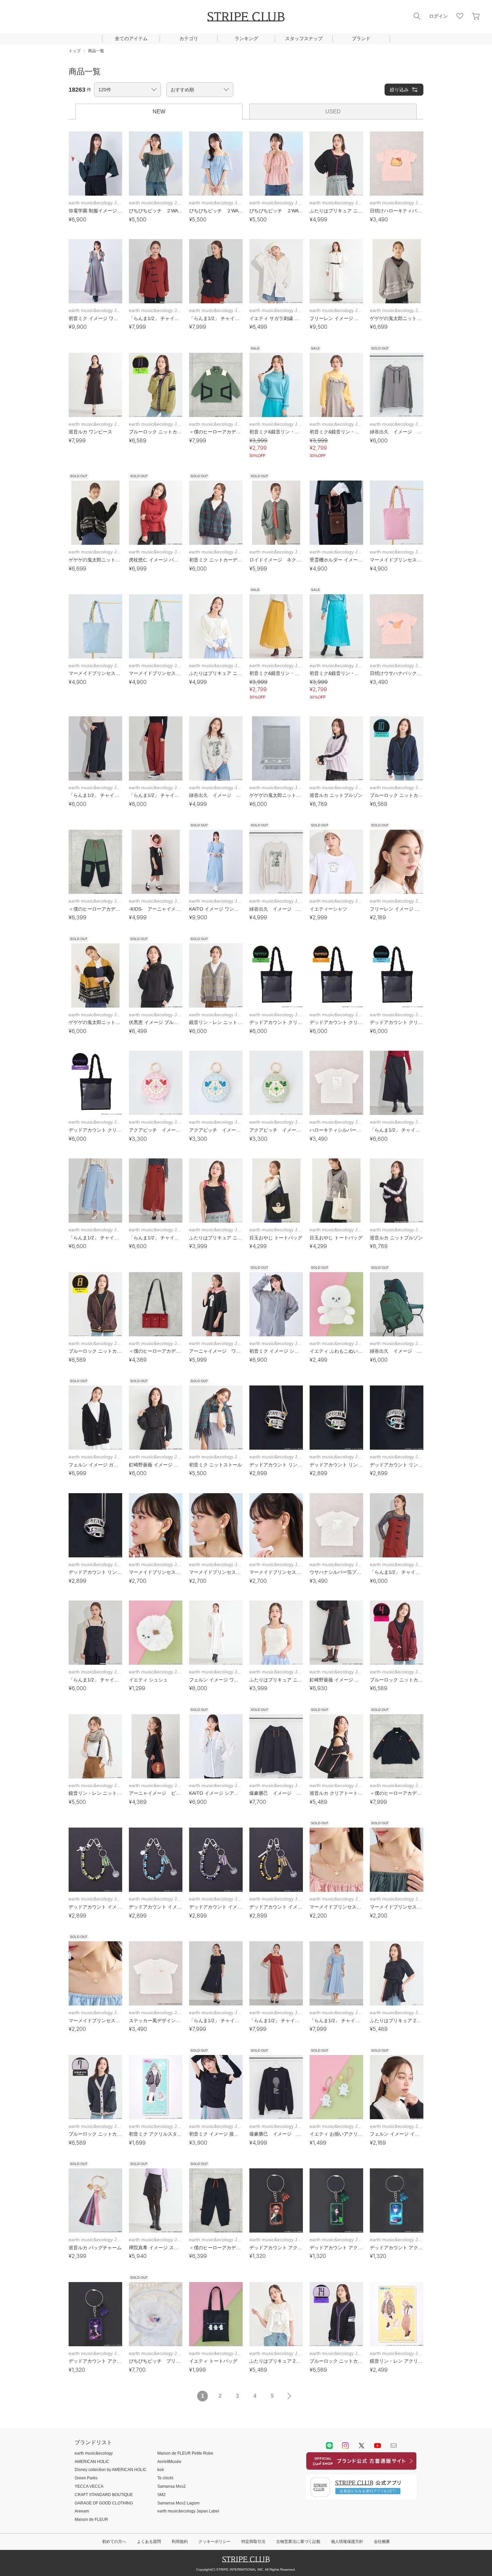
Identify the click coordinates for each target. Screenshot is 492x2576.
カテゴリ (189, 38)
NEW (159, 112)
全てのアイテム (131, 38)
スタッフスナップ (304, 38)
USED (333, 112)
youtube (378, 2446)
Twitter (361, 2446)
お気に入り (460, 16)
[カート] (476, 16)
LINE (329, 2446)
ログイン (438, 16)
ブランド (361, 38)
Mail (394, 2446)
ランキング (246, 38)
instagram (345, 2446)
